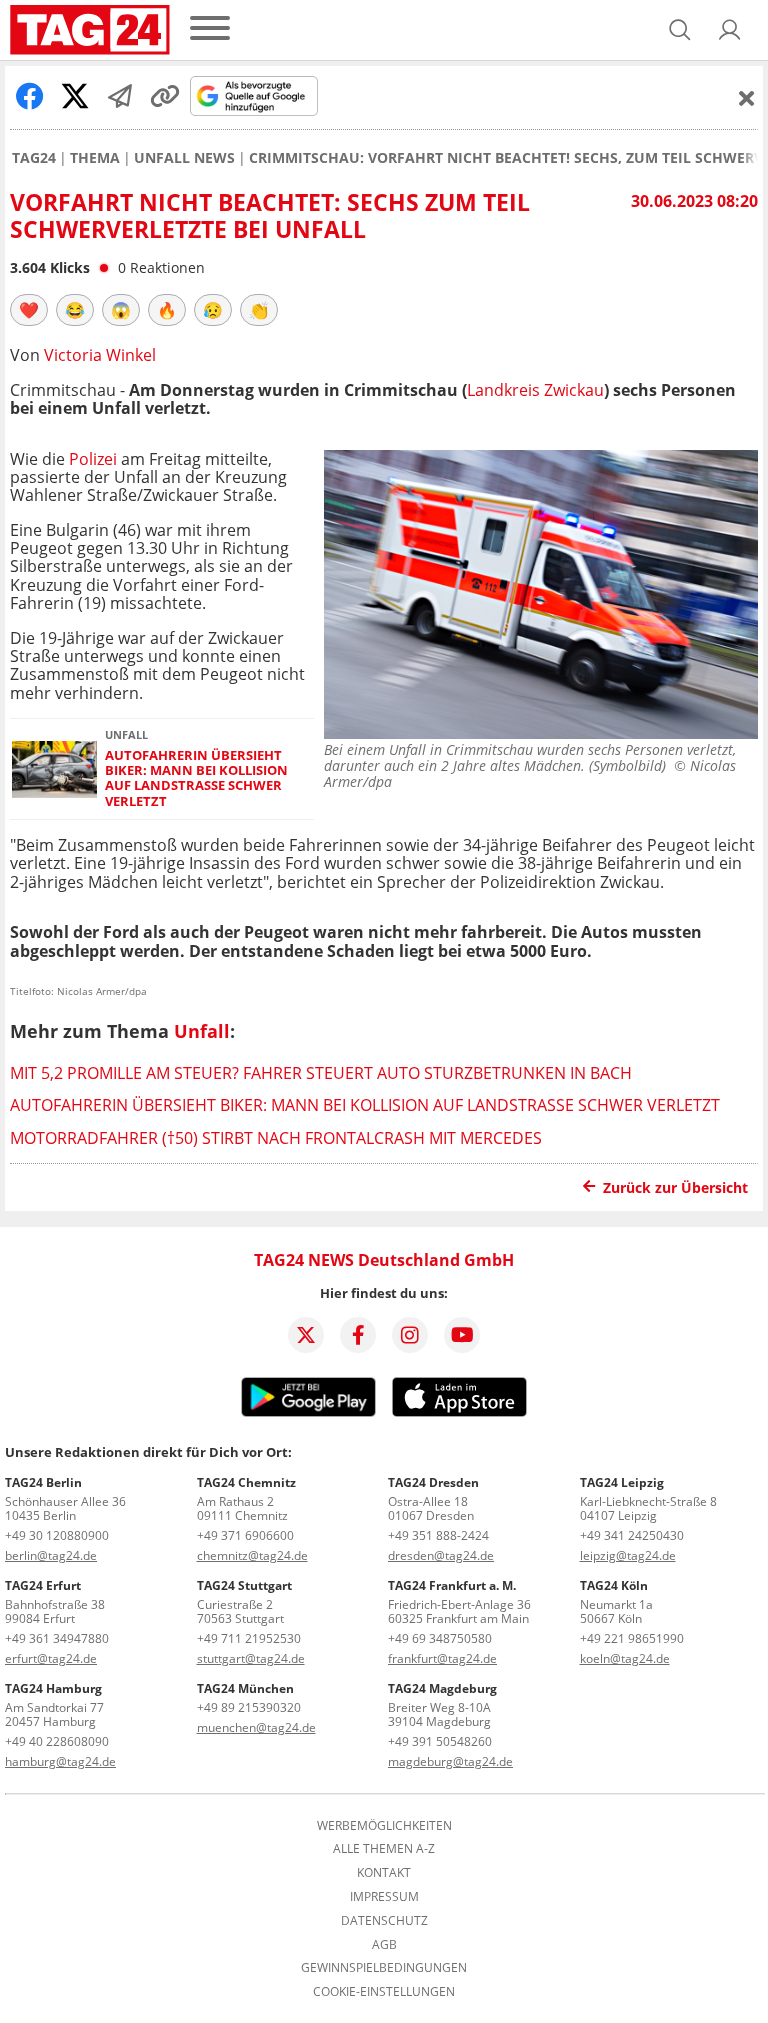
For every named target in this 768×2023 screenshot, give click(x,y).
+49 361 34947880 (57, 1638)
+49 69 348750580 (440, 1638)
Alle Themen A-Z (384, 1849)
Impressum (384, 1897)
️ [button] (29, 310)
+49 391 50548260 (440, 1741)
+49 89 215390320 (249, 1707)
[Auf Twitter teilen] (75, 96)
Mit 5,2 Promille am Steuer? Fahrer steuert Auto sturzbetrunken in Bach (321, 1073)
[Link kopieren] (165, 96)
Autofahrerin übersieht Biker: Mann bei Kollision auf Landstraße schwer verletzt (196, 778)
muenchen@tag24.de (256, 1727)
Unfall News (184, 158)
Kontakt (384, 1873)
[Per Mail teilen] (120, 96)
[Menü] (210, 29)
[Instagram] (410, 1335)
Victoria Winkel (100, 355)
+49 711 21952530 (249, 1638)
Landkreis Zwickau (535, 390)
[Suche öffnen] (680, 30)
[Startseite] (90, 30)
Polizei (93, 459)
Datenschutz (384, 1921)
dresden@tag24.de (441, 1555)
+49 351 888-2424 (438, 1535)
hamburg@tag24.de (60, 1761)
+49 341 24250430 (632, 1535)
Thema (95, 158)
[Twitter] (306, 1335)
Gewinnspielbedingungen (384, 1968)
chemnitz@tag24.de (252, 1555)
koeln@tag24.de (625, 1658)
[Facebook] (358, 1335)
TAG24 (34, 158)
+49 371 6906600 (245, 1535)
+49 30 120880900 (57, 1535)
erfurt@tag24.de (51, 1658)
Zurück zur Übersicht (675, 1187)
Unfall (202, 1031)
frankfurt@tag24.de (442, 1658)
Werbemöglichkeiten (384, 1826)
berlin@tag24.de (51, 1555)
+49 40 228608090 (57, 1741)
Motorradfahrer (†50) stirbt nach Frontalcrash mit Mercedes (276, 1138)
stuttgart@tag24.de (251, 1658)
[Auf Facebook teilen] (30, 96)
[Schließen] (747, 98)
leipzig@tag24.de (628, 1555)
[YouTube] (462, 1335)
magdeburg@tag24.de (450, 1761)
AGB (384, 1945)
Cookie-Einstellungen (384, 1992)
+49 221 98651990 (632, 1638)
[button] (730, 30)
